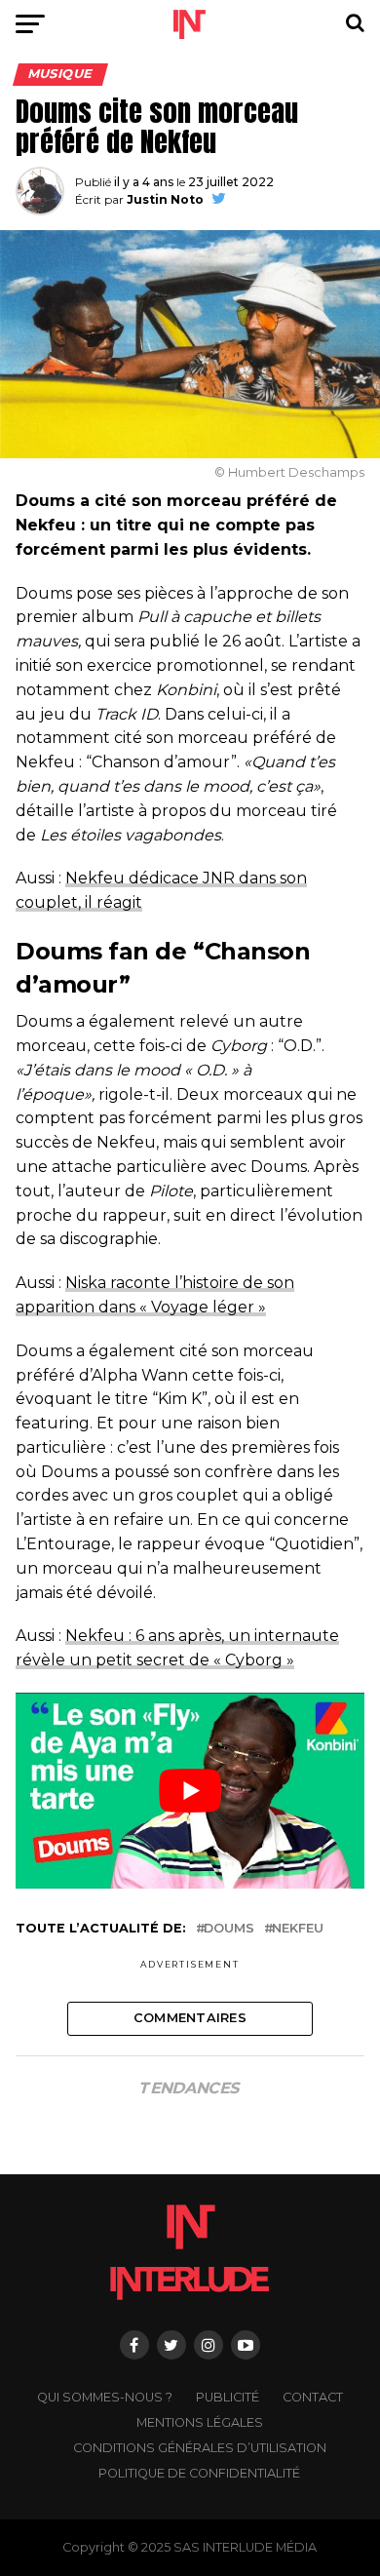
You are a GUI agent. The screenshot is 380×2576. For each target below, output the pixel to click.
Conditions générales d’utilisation (200, 2448)
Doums (229, 1929)
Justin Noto (165, 199)
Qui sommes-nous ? (105, 2397)
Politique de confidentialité (199, 2473)
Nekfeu (298, 1929)
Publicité (228, 2397)
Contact (313, 2397)
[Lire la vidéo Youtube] (190, 1791)
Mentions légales (200, 2422)
